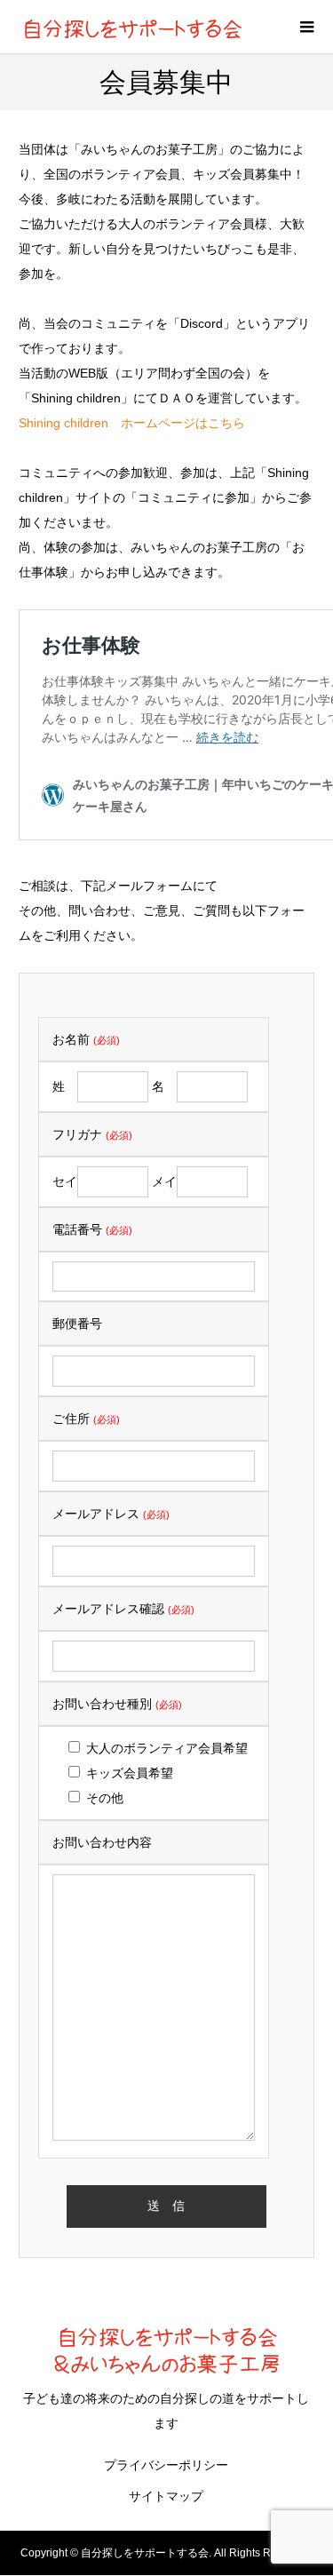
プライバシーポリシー (166, 2465)
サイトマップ (166, 2496)
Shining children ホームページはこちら (132, 423)
